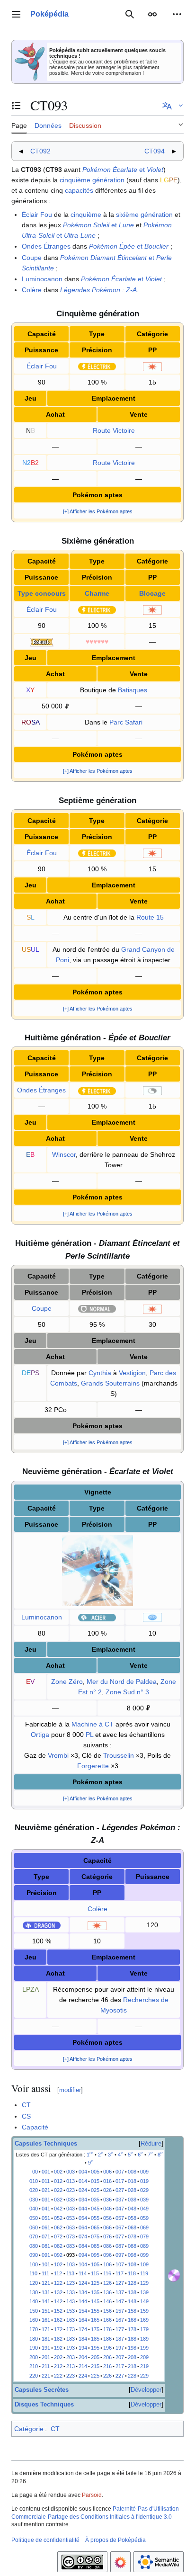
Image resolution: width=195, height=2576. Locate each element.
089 (144, 2246)
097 (120, 2255)
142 (58, 2301)
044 (83, 2209)
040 (34, 2209)
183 (71, 2339)
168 (132, 2320)
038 (132, 2200)
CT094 (155, 151)
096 (107, 2255)
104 (83, 2264)
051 (46, 2218)
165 (95, 2320)
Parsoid (92, 2495)
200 (34, 2357)
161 (46, 2320)
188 (132, 2339)
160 (34, 2320)
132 (58, 2292)
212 (58, 2366)
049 (144, 2209)
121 (46, 2283)
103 (71, 2264)
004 (83, 2172)
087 (120, 2246)
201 (46, 2357)
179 (144, 2329)
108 (132, 2264)
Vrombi (58, 1755)
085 (95, 2246)
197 (120, 2348)
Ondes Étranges (46, 246)
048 (132, 2209)
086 (107, 2246)
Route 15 (150, 917)
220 (34, 2376)
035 (95, 2200)
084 (83, 2246)
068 (132, 2227)
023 (71, 2190)
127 (120, 2283)
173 (71, 2329)
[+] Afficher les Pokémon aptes (98, 511)
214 (83, 2366)
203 (71, 2357)
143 (71, 2301)
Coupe (32, 258)
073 (71, 2236)
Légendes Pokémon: (98, 290)
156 (107, 2311)
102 (58, 2264)
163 (71, 2320)
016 (107, 2181)
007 (120, 2172)
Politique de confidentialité (45, 2540)
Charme (97, 593)
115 (95, 2273)
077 (120, 2236)
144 (83, 2301)
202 (58, 2357)
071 (46, 2236)
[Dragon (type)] (42, 1925)
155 (95, 2311)
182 (58, 2339)
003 (71, 2172)
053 (71, 2218)
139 (144, 2292)
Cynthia (100, 1373)
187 (120, 2339)
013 (71, 2181)
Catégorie (29, 2429)
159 (144, 2311)
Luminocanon (42, 279)
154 (83, 2311)
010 (34, 2181)
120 (34, 2283)
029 (144, 2190)
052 (58, 2218)
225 (95, 2376)
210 (34, 2366)
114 (83, 2273)
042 (58, 2209)
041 (46, 2209)
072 (58, 2236)
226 (107, 2376)
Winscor (64, 1154)
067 (120, 2227)
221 (46, 2376)
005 (95, 2172)
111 (45, 2273)
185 (95, 2339)
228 (132, 2376)
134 (83, 2292)
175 (95, 2329)
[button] (16, 14)
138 (132, 2292)
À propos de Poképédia (115, 2540)
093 (71, 2255)
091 (46, 2255)
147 (120, 2301)
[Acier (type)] (97, 1617)
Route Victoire (114, 430)
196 (107, 2348)
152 (58, 2311)
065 (95, 2227)
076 (107, 2236)
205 (95, 2357)
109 (144, 2264)
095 (95, 2255)
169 (144, 2320)
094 (83, 2255)
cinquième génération (92, 180)
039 (144, 2200)
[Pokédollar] (67, 706)
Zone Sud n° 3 (127, 1692)
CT (26, 2105)
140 (34, 2301)
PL (89, 1735)
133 (71, 2292)
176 (107, 2329)
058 (132, 2218)
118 (132, 2273)
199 (144, 2348)
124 (83, 2283)
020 (34, 2190)
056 (107, 2218)
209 (144, 2357)
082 (58, 2246)
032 (58, 2200)
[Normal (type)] (97, 1308)
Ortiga (40, 1735)
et (123, 170)
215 (95, 2366)
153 (71, 2311)
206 (107, 2357)
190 (34, 2348)
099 (144, 2255)
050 (34, 2218)
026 (107, 2190)
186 (107, 2339)
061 (46, 2227)
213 (71, 2366)
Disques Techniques (44, 2405)
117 (120, 2273)
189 (144, 2339)
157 (120, 2311)
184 (83, 2339)
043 (71, 2209)
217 (120, 2366)
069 (144, 2227)
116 (107, 2273)
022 (58, 2190)
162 (58, 2320)
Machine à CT (93, 1724)
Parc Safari (126, 722)
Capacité (35, 2127)
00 (35, 2172)
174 (83, 2329)
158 (132, 2311)
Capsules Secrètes (42, 2390)
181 (46, 2339)
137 (120, 2292)
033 (71, 2200)
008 (132, 2172)
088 (132, 2246)
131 (46, 2292)
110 (33, 2273)
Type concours (42, 593)
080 (34, 2246)
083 (71, 2246)
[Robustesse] (42, 642)
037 (120, 2200)
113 (70, 2273)
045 (95, 2209)
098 (132, 2255)
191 (46, 2348)
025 (95, 2190)
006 (107, 2172)
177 (120, 2329)
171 (46, 2329)
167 (120, 2320)
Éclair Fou (37, 215)
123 (71, 2283)
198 (132, 2348)
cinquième (86, 215)
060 (34, 2227)
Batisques (133, 690)
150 (34, 2311)
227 (120, 2376)
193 (71, 2348)
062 (58, 2227)
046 (107, 2209)
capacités (79, 190)
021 (46, 2190)
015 (95, 2181)
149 (144, 2301)
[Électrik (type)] (97, 366)
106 (107, 2264)
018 (132, 2181)
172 (58, 2329)
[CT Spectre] (174, 2274)
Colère (32, 290)
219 (144, 2366)
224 (83, 2376)
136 (107, 2292)
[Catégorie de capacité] (152, 366)
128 (132, 2283)
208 (132, 2357)
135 (95, 2292)
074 (83, 2236)
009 (144, 2172)
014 (83, 2181)
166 (107, 2320)
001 (46, 2172)
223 (71, 2376)
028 (132, 2190)
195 (95, 2348)
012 (58, 2181)
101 (46, 2264)
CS (26, 2116)
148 (132, 2301)
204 (83, 2357)
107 (120, 2264)
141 (46, 2301)
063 (71, 2227)
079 (144, 2236)
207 (120, 2357)
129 (144, 2283)
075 (95, 2236)
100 (34, 2264)
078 (132, 2236)
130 (34, 2292)
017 (120, 2181)
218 (132, 2366)
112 (58, 2273)
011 (46, 2181)
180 (34, 2339)
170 (34, 2329)
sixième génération (144, 215)
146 (107, 2301)
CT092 (40, 151)
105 (95, 2264)
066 (107, 2227)
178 (132, 2329)
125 (95, 2283)
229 (144, 2376)
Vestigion (132, 1373)
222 (58, 2376)
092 (58, 2255)
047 (120, 2209)
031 (46, 2200)
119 (144, 2273)
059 (144, 2218)
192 (58, 2348)
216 (107, 2366)
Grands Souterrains (110, 1383)
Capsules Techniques (46, 2144)
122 (58, 2283)
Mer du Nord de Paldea (122, 1682)
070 (34, 2236)
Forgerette (93, 1766)
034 (83, 2200)
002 (58, 2172)
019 (144, 2181)
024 (83, 2190)
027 (120, 2190)
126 (107, 2283)
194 (83, 2348)
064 (83, 2227)
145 (95, 2301)
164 (83, 2320)
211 (46, 2366)
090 (34, 2255)
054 (83, 2218)
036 (107, 2200)
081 (46, 2246)
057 (120, 2218)
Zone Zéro (67, 1682)
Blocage (152, 593)
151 (46, 2311)
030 (34, 2200)
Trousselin (119, 1755)
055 (95, 2218)
